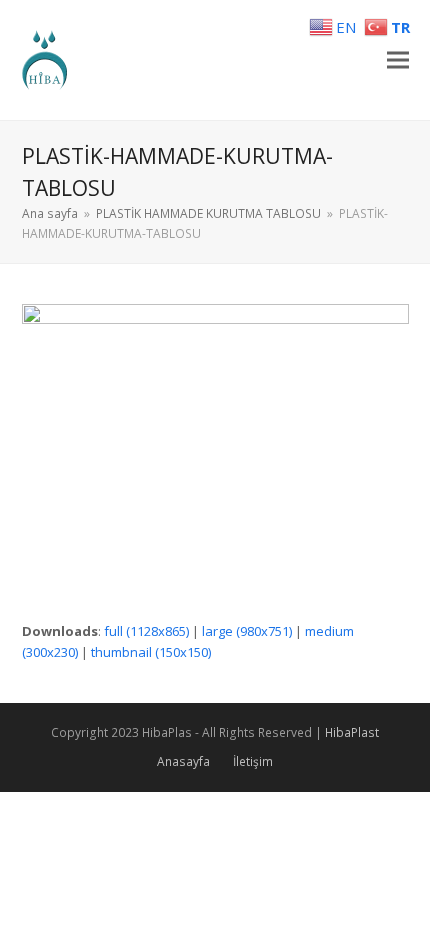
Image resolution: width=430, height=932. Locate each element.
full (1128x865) (146, 631)
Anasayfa (183, 761)
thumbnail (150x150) (151, 652)
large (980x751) (247, 631)
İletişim (253, 761)
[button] (398, 60)
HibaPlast (352, 732)
